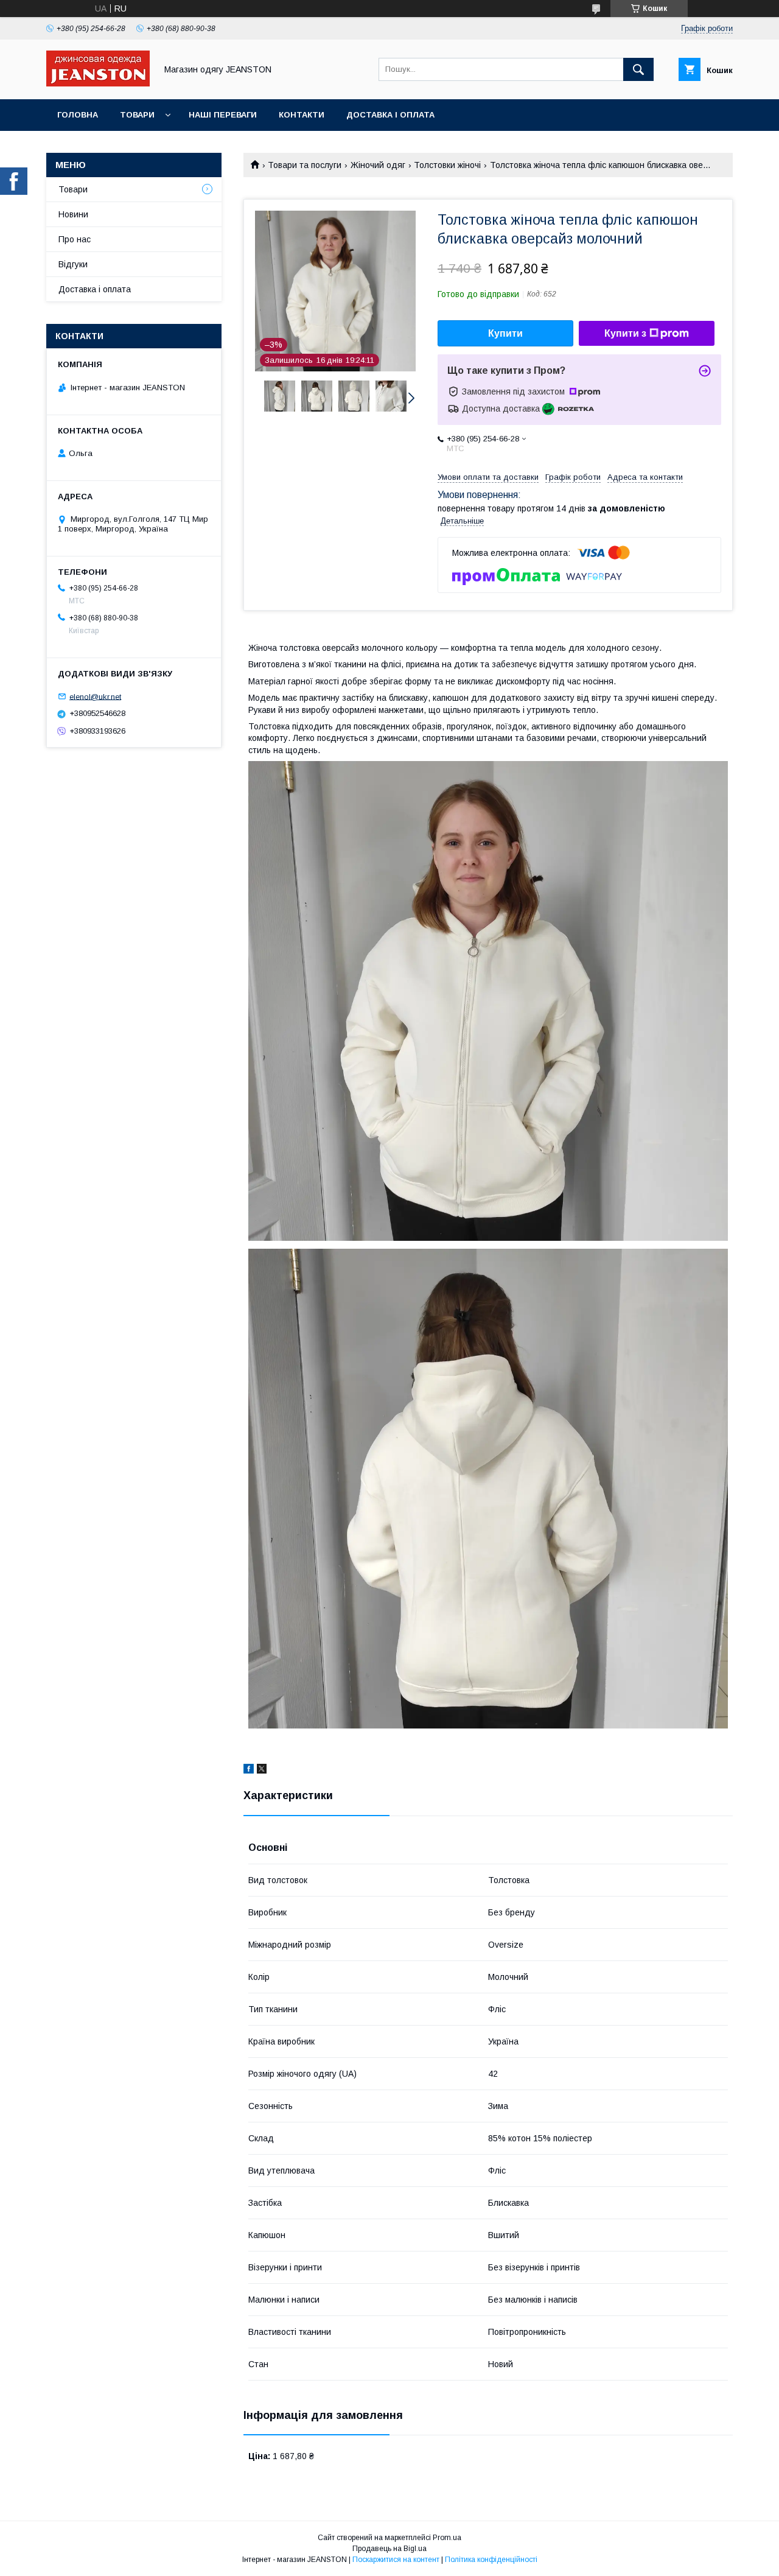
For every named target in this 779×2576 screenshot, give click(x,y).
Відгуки (73, 264)
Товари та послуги (305, 165)
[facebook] (249, 1771)
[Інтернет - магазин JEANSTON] (98, 83)
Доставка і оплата (390, 115)
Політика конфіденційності (491, 2560)
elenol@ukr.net (95, 696)
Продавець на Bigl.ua (389, 2549)
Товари (137, 115)
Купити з (625, 333)
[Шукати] (638, 69)
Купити (505, 333)
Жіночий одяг (378, 165)
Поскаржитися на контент (396, 2560)
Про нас (75, 239)
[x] (262, 1771)
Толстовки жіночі (447, 165)
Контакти (302, 115)
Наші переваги (223, 115)
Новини (73, 214)
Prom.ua (447, 2538)
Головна (78, 115)
